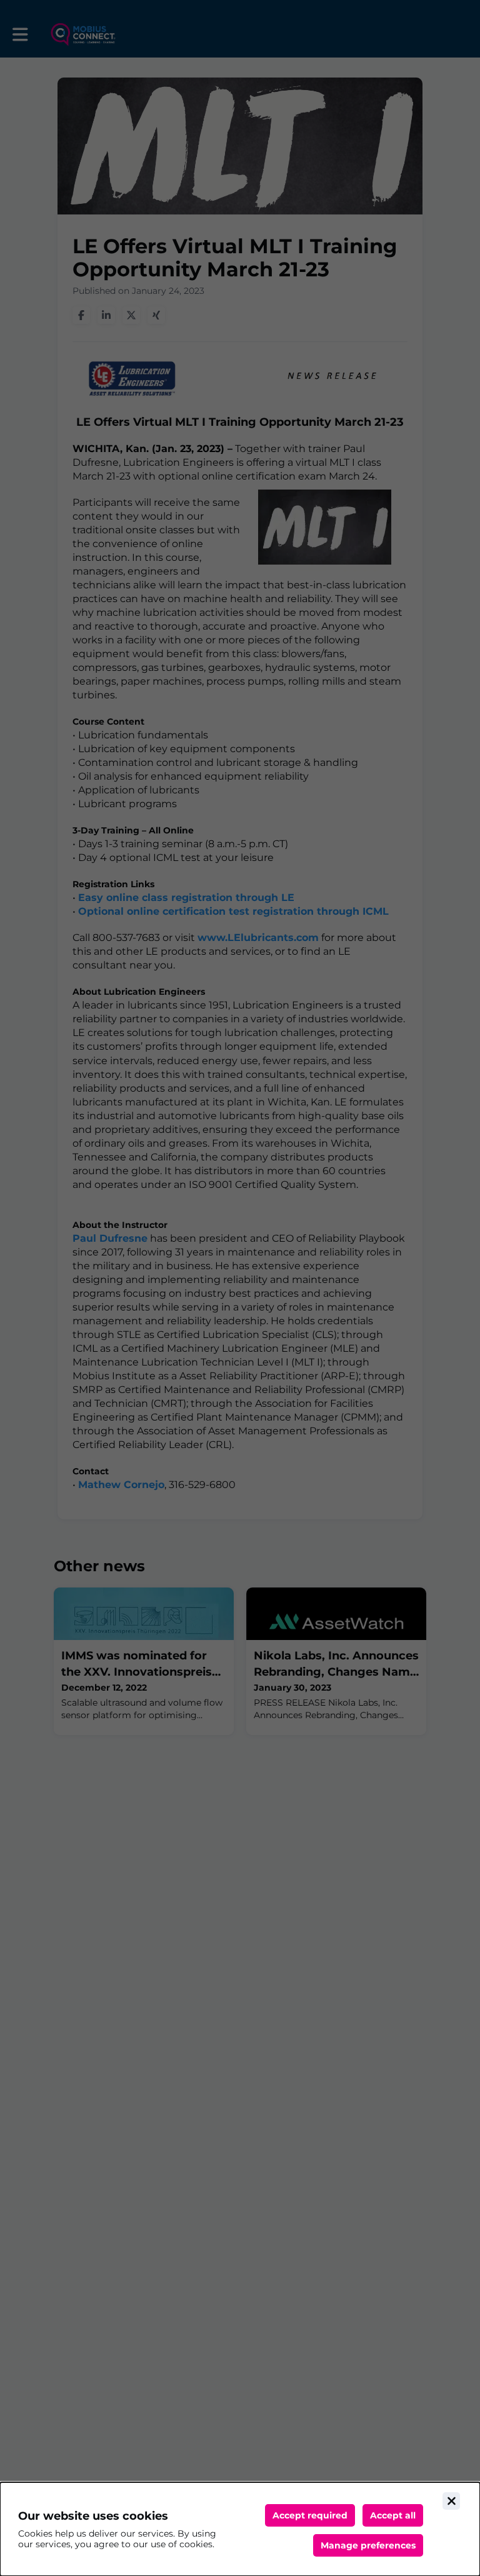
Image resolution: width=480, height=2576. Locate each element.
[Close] (451, 2501)
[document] (240, 2529)
